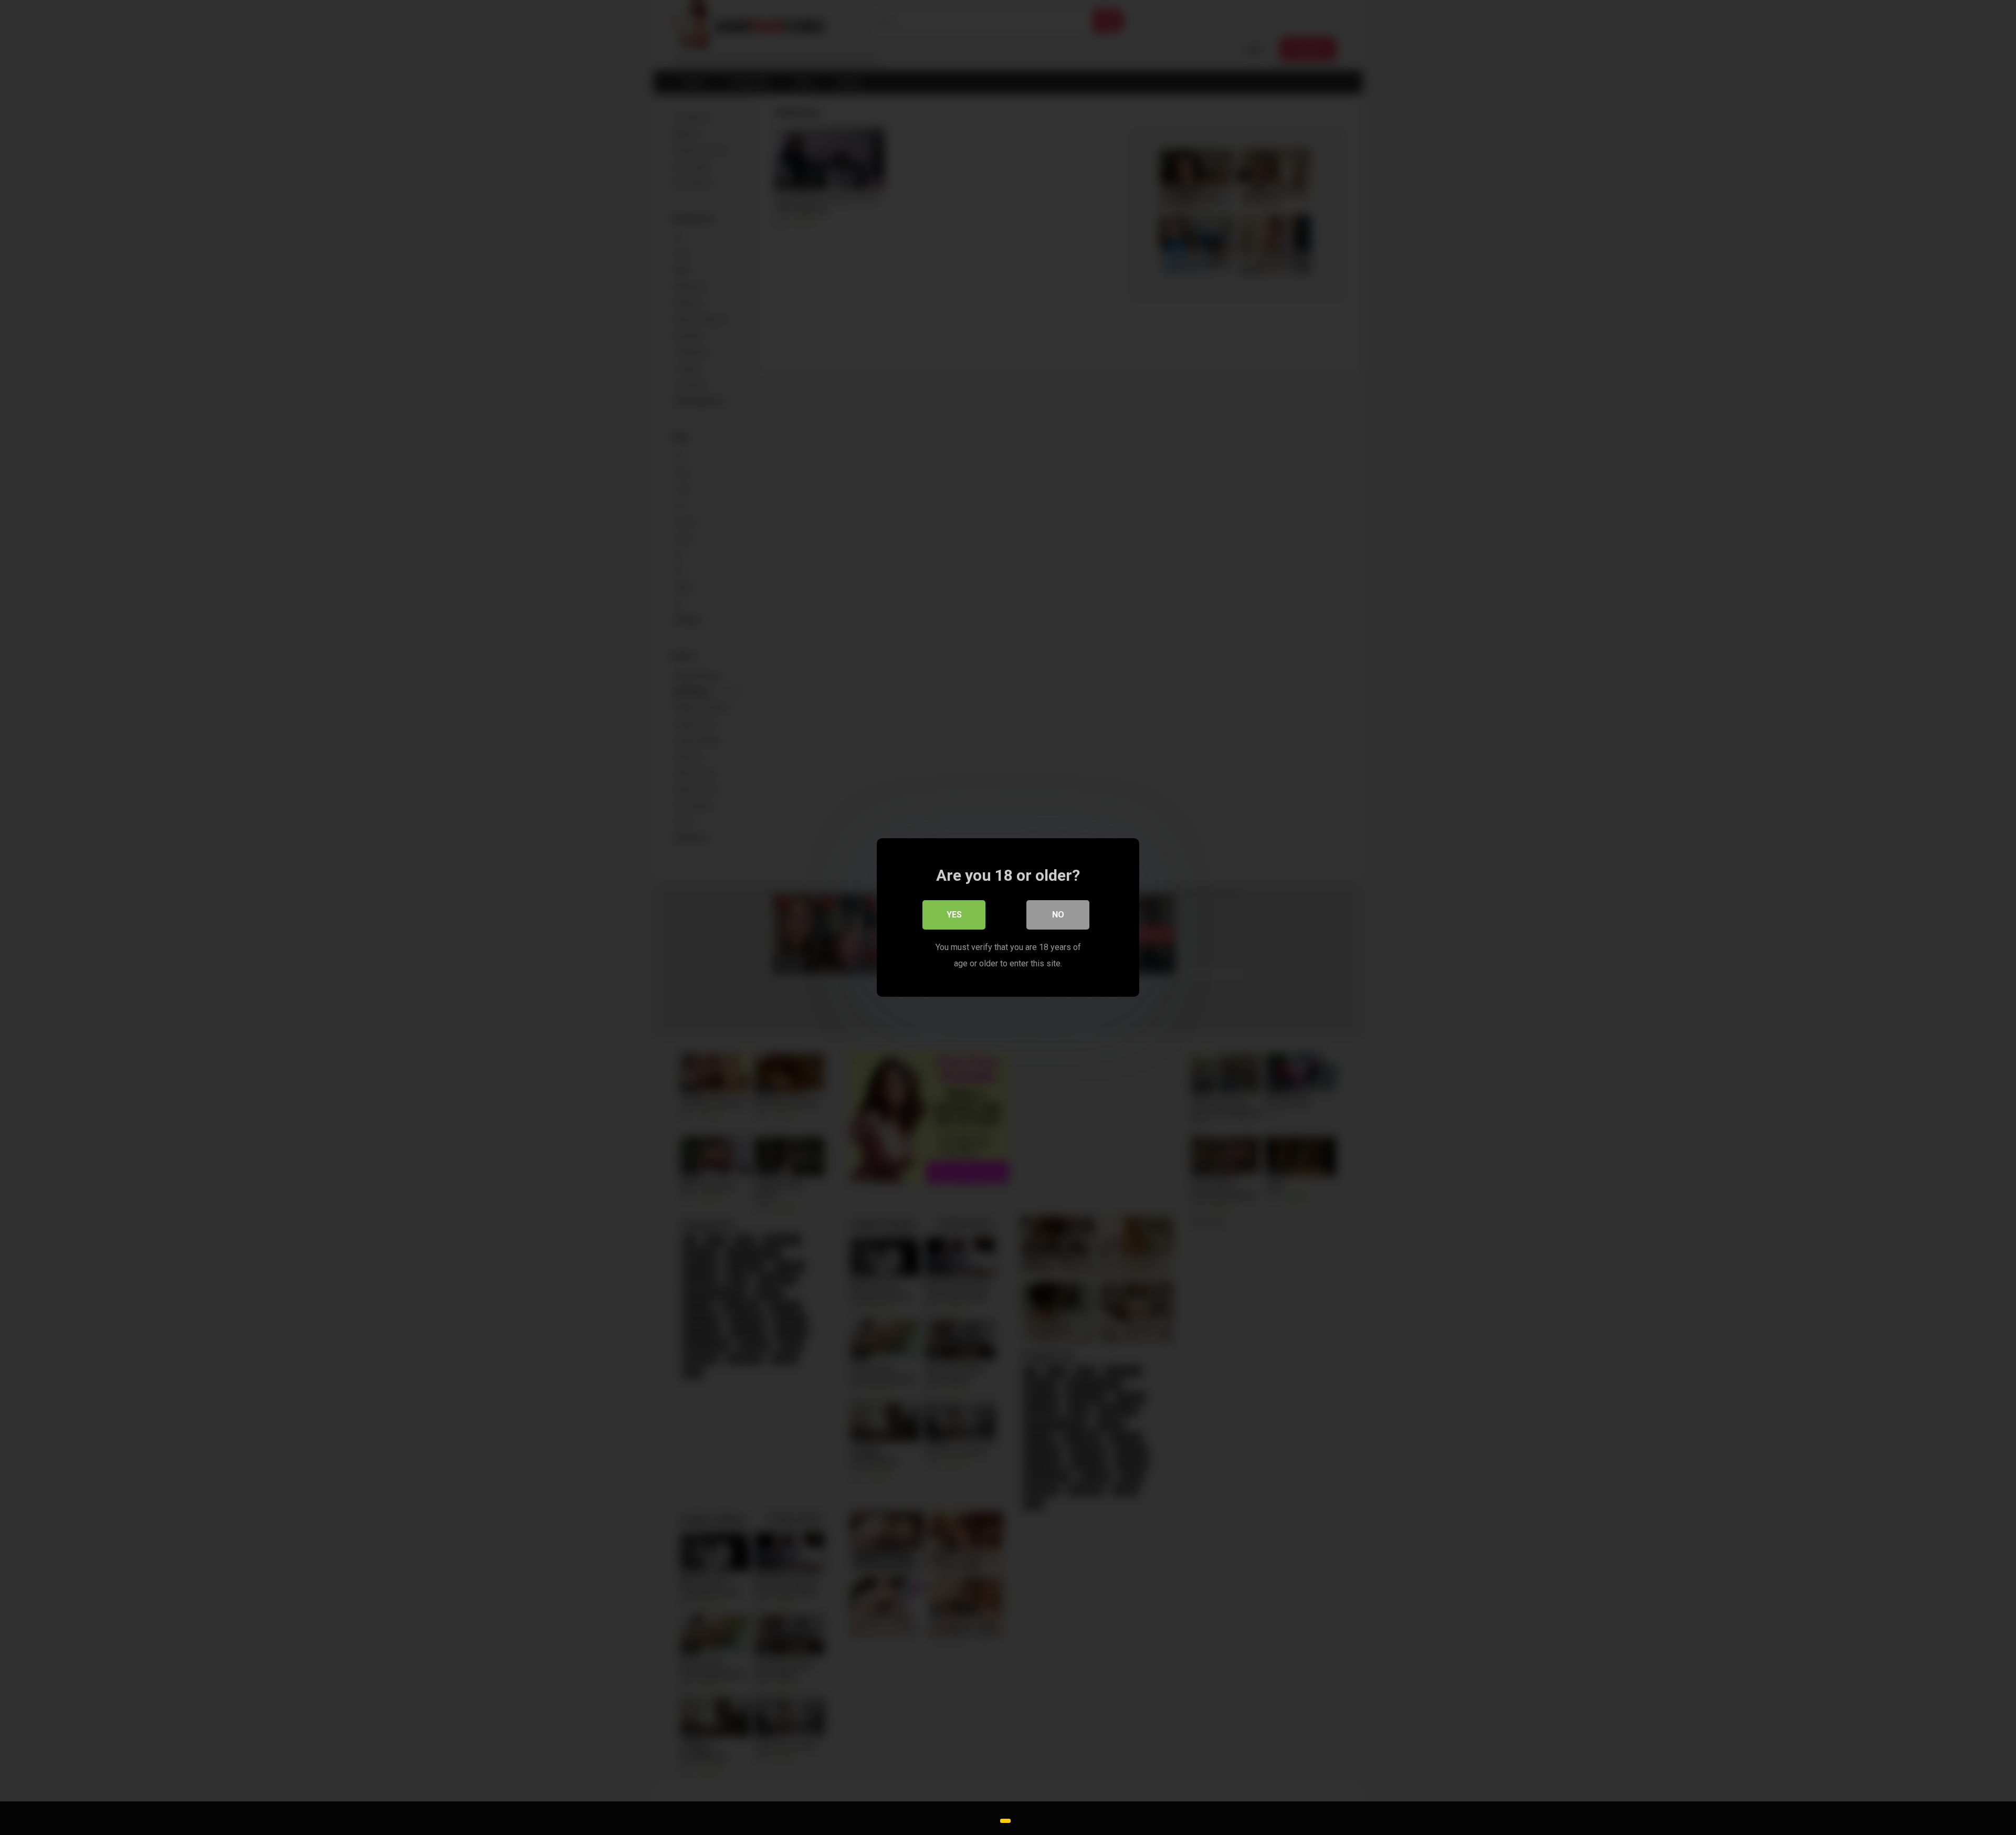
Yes (954, 915)
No (1058, 915)
